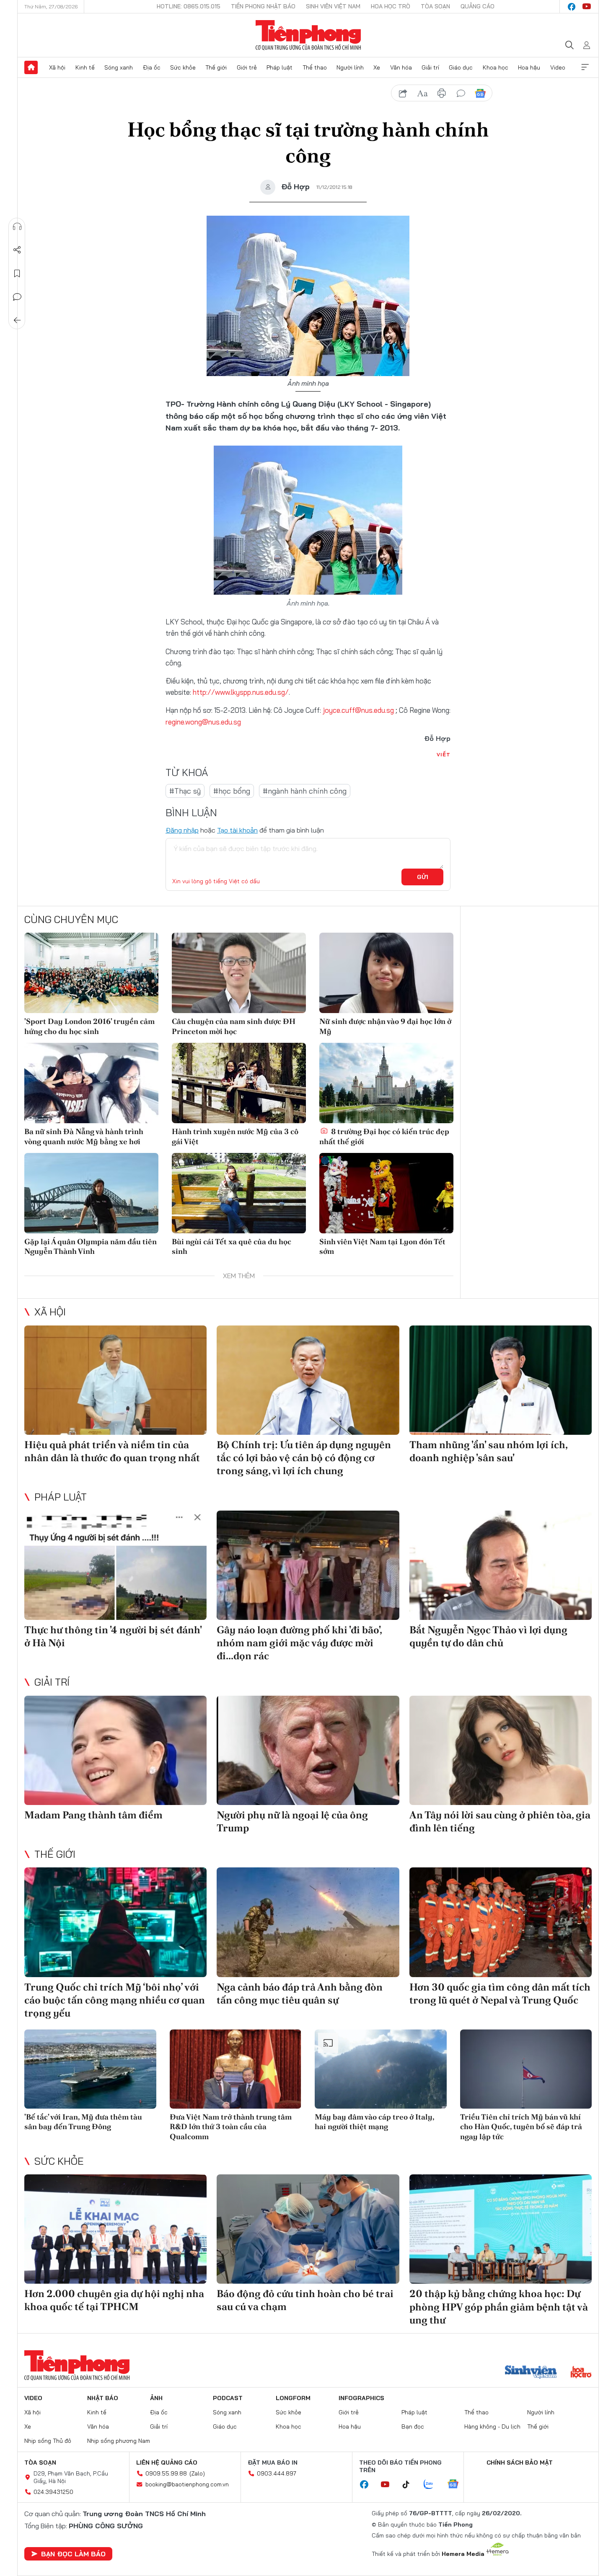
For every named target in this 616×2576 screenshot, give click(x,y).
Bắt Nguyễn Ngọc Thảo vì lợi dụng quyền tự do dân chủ (488, 1636)
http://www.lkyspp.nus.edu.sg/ (241, 692)
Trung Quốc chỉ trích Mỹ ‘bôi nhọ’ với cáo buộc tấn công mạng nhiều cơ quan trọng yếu (115, 2000)
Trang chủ (31, 67)
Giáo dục (461, 67)
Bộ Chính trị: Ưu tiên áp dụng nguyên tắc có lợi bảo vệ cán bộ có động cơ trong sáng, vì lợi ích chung (304, 1458)
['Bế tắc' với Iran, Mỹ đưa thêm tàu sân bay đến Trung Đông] (90, 2069)
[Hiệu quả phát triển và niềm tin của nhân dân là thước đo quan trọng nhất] (115, 1380)
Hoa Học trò (391, 6)
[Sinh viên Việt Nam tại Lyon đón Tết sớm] (386, 1193)
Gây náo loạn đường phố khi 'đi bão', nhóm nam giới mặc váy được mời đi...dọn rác (299, 1643)
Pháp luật (280, 67)
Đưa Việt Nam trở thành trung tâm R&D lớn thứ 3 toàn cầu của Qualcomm (231, 2127)
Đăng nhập (182, 830)
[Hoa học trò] (581, 2373)
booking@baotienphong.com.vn (187, 2484)
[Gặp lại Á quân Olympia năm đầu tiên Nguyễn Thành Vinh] (91, 1193)
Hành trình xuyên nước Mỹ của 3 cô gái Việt (235, 1136)
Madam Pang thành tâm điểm (93, 1815)
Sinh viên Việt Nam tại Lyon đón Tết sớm (382, 1246)
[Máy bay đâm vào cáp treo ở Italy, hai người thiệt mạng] (381, 2069)
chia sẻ (403, 93)
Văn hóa (401, 67)
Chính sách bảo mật (520, 2463)
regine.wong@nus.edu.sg (203, 722)
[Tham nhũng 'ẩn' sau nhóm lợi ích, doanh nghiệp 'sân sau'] (501, 1380)
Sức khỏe (183, 67)
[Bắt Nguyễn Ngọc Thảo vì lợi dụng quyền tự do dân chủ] (501, 1565)
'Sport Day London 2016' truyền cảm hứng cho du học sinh (89, 1026)
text (422, 93)
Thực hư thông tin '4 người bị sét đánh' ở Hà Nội (113, 1636)
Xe (377, 67)
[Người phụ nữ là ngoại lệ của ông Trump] (308, 1750)
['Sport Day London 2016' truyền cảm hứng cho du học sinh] (91, 973)
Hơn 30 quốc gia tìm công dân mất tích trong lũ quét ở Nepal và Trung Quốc (500, 1993)
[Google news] (457, 2485)
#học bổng (232, 791)
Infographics (361, 2398)
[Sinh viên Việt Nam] (531, 2373)
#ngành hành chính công (305, 791)
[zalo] (433, 2485)
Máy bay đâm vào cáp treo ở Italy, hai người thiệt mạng (374, 2122)
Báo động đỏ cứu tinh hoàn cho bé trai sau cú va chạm (305, 2300)
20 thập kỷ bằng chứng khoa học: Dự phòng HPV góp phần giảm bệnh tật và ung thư (499, 2307)
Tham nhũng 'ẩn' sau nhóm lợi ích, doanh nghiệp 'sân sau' (488, 1451)
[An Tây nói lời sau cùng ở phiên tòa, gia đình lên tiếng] (501, 1750)
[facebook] (572, 7)
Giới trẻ (247, 67)
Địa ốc (152, 67)
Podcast (228, 2398)
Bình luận (17, 297)
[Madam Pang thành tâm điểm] (115, 1750)
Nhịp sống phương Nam (119, 2441)
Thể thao (315, 67)
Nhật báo (103, 2398)
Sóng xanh (119, 67)
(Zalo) (197, 2473)
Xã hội (57, 67)
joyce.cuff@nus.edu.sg (359, 710)
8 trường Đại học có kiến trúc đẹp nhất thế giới (384, 1136)
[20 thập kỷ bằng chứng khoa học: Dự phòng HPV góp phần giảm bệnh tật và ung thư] (501, 2229)
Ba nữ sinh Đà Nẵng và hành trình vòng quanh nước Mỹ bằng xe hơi (84, 1136)
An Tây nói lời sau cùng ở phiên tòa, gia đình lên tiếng (500, 1821)
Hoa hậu (529, 67)
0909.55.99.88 (166, 2473)
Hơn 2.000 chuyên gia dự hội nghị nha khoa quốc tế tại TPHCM (114, 2300)
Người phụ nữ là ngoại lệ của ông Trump (292, 1821)
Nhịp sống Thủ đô (48, 2441)
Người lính (350, 67)
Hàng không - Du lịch (492, 2426)
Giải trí (430, 67)
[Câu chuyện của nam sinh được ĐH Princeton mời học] (239, 973)
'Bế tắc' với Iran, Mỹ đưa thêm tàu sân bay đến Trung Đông (83, 2122)
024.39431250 (53, 2492)
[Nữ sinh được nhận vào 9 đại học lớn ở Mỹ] (386, 973)
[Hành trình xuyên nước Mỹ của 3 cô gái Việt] (239, 1083)
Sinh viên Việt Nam (333, 6)
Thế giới (216, 67)
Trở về (17, 320)
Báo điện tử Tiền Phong (308, 35)
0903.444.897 (277, 2473)
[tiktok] (410, 2485)
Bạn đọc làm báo (73, 2554)
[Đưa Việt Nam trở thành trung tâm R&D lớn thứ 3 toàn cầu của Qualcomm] (236, 2069)
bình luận (461, 93)
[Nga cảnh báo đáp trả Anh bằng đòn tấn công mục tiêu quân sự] (308, 1922)
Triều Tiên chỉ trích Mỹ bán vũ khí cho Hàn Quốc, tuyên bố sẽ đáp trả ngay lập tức (521, 2127)
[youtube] (587, 7)
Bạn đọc (413, 2426)
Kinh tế (85, 67)
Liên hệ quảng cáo (167, 2463)
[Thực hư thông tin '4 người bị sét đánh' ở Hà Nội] (115, 1565)
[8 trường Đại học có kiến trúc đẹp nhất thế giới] (386, 1083)
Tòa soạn (435, 6)
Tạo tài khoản (237, 830)
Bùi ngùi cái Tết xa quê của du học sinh (232, 1246)
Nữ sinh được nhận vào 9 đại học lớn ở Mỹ (385, 1026)
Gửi (423, 877)
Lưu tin (17, 273)
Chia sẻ (17, 250)
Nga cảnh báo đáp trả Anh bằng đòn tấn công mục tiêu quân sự (300, 1993)
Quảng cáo (478, 6)
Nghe (17, 227)
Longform (293, 2398)
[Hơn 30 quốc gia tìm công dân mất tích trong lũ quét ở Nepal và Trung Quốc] (501, 1922)
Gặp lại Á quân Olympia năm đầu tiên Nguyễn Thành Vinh (91, 1246)
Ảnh (156, 2398)
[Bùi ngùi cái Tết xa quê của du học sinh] (239, 1193)
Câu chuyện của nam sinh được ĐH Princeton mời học (234, 1026)
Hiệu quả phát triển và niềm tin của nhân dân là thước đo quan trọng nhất (112, 1451)
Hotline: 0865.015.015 (189, 6)
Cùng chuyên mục (71, 919)
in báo (442, 93)
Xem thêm (585, 67)
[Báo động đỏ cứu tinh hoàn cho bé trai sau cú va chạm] (308, 2229)
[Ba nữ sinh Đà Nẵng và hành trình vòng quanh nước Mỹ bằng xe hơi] (91, 1083)
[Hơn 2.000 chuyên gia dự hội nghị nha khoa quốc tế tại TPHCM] (115, 2229)
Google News (480, 93)
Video (558, 67)
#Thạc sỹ (185, 791)
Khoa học (496, 67)
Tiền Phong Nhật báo (263, 6)
